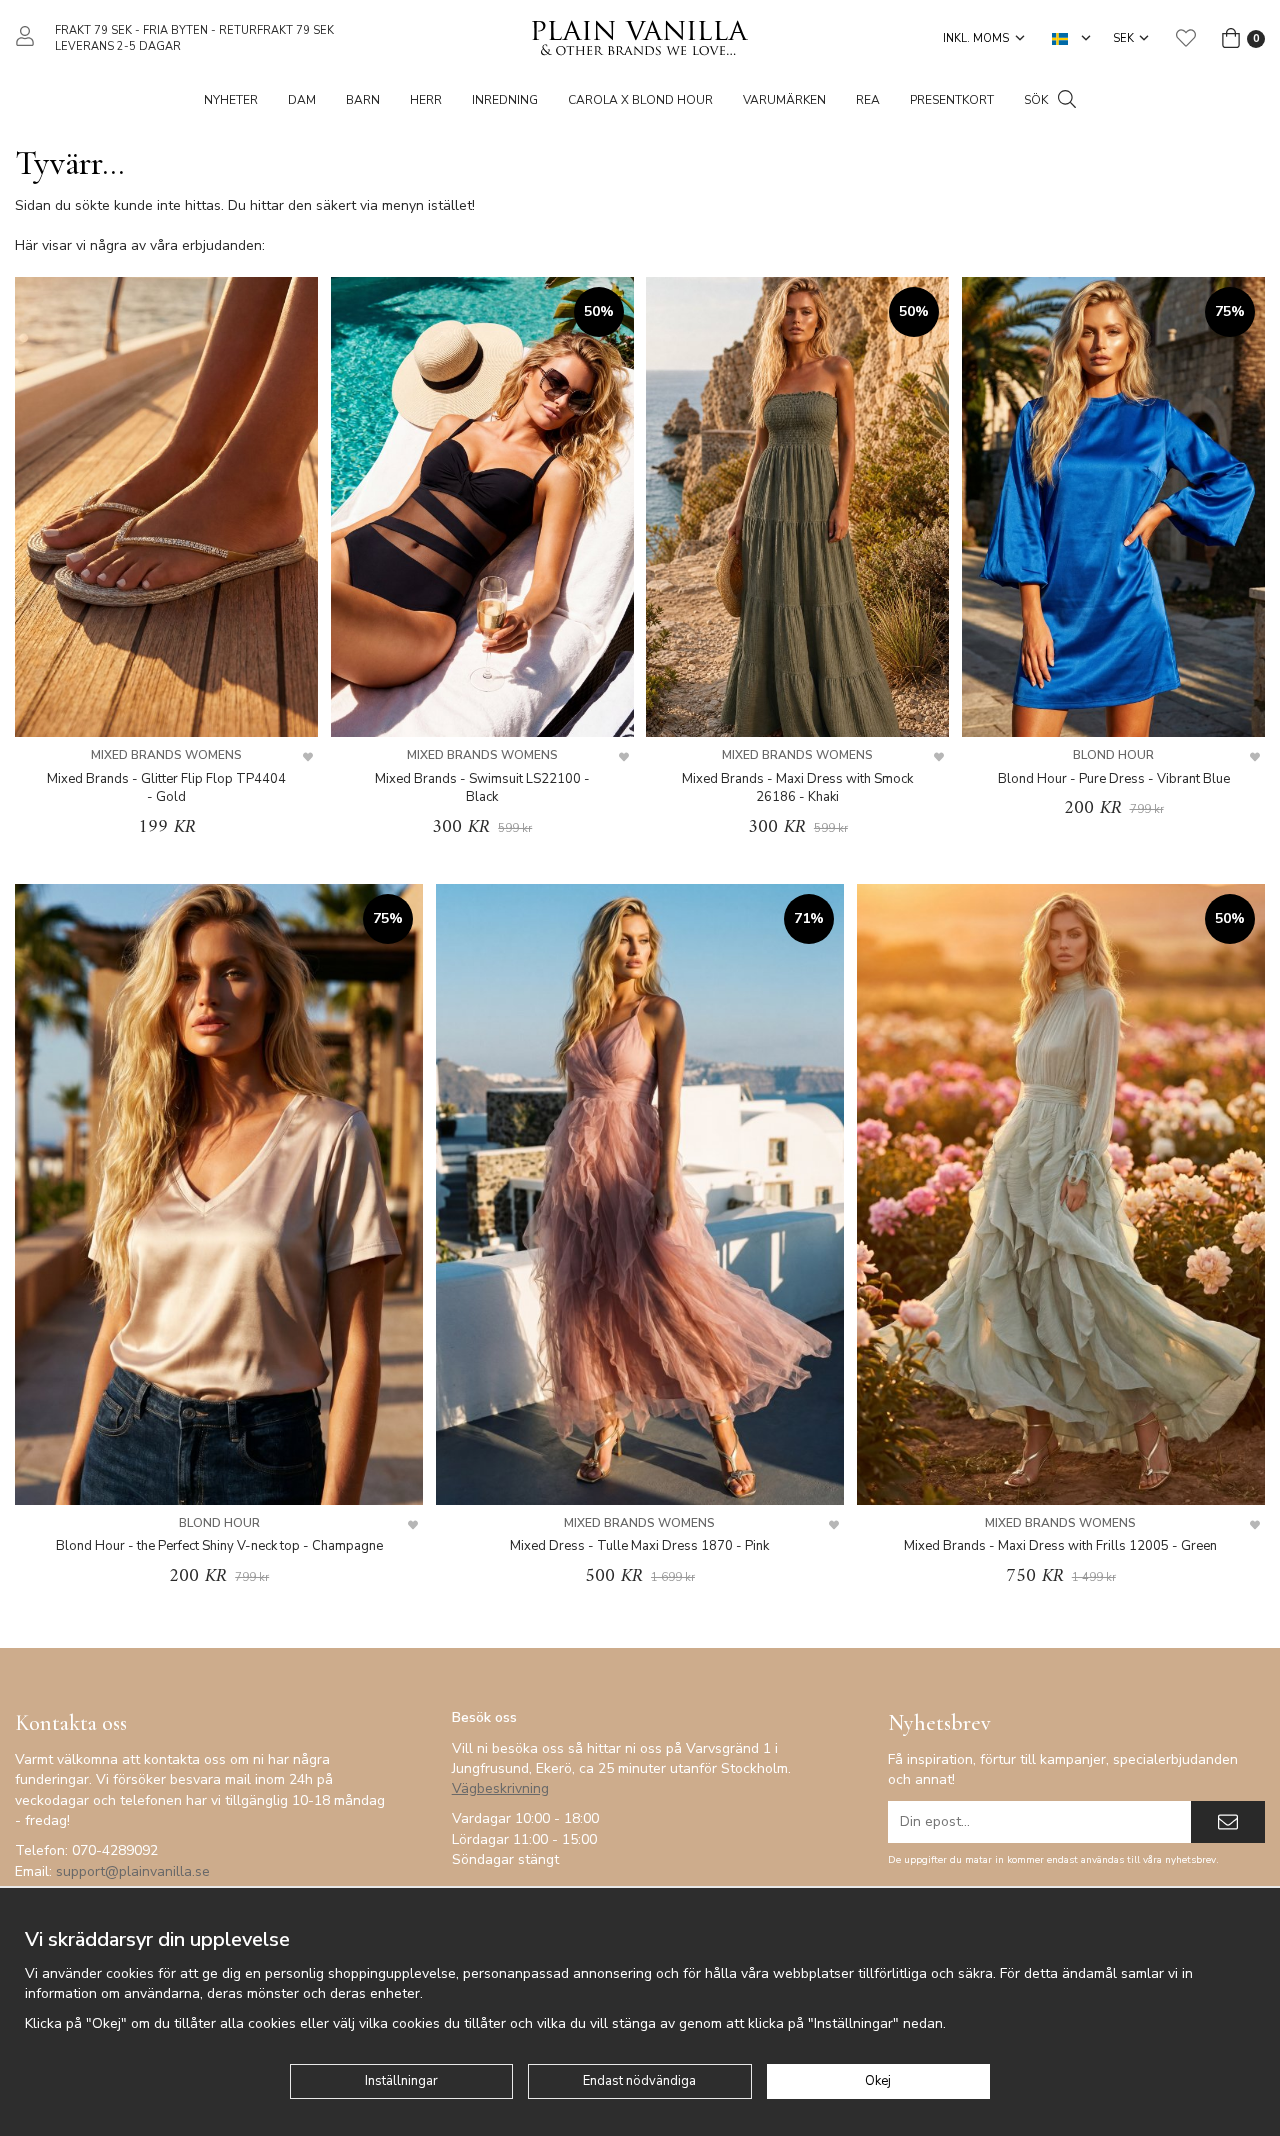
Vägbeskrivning (500, 1788)
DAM (302, 100)
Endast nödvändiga (639, 2081)
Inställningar (401, 2081)
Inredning (505, 100)
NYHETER (231, 100)
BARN (363, 100)
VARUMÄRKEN (784, 100)
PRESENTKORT (952, 100)
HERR (426, 100)
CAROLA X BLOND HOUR (640, 100)
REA (868, 100)
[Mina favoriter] (1186, 38)
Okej (878, 2081)
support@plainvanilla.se (133, 1871)
